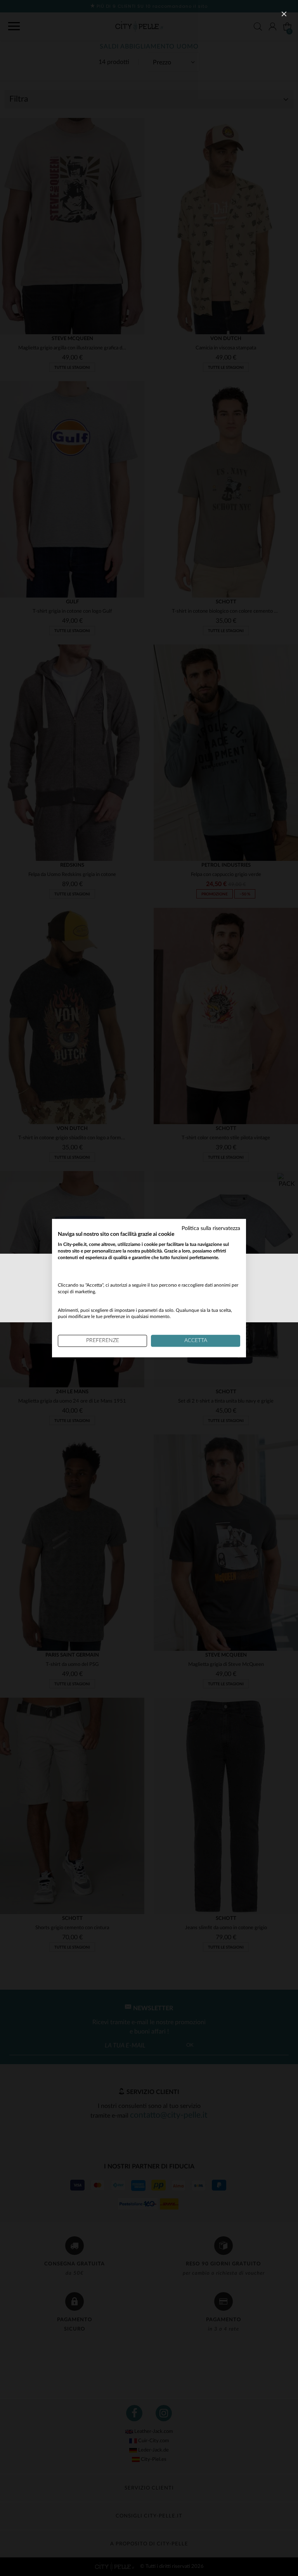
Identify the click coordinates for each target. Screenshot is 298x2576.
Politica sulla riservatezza (211, 1228)
